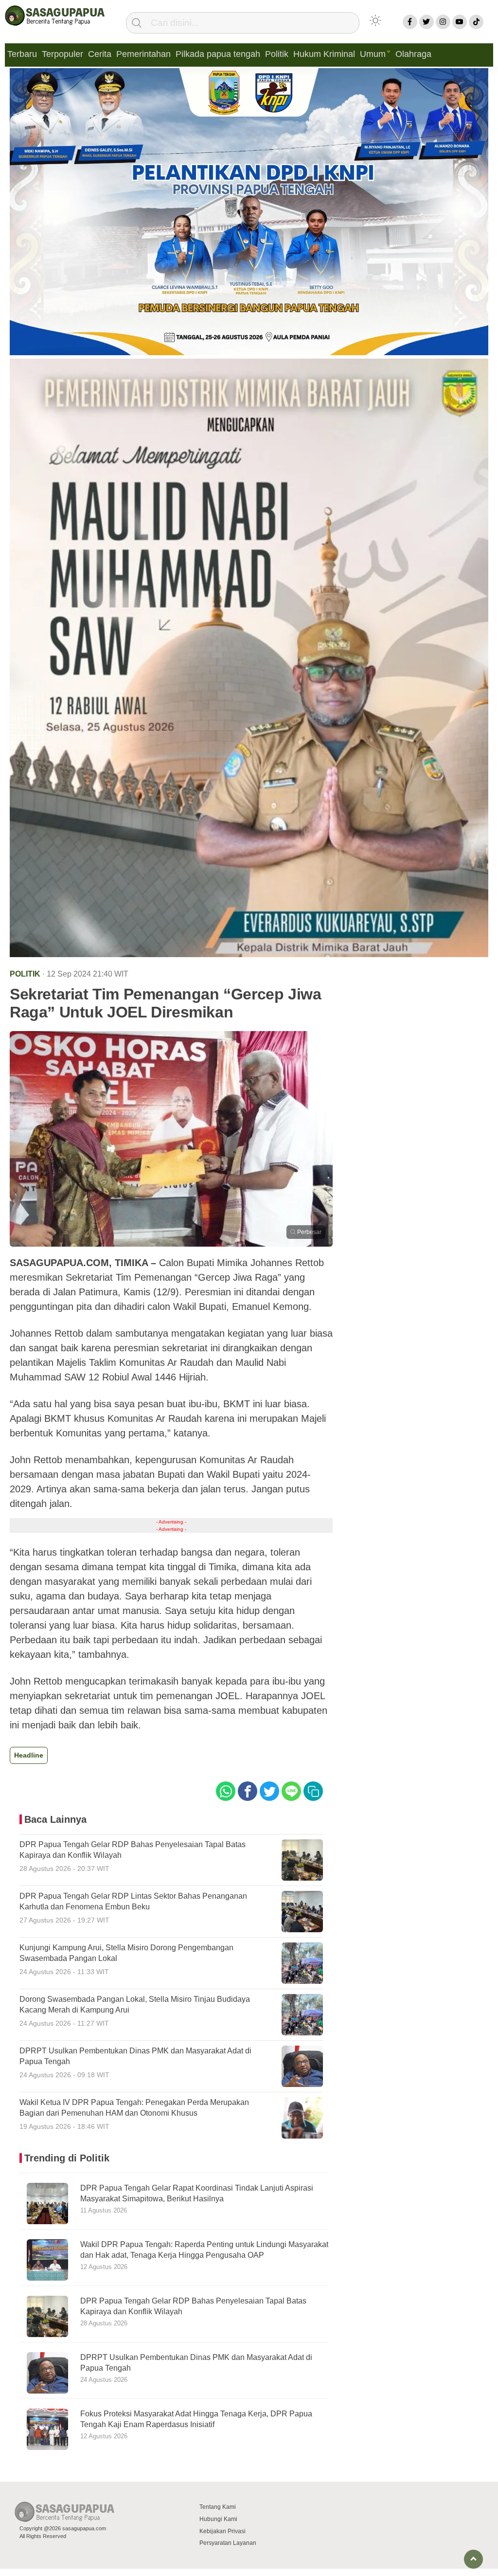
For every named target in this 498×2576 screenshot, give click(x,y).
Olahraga (413, 54)
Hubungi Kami (218, 2519)
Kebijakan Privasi (222, 2531)
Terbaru (22, 54)
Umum (373, 54)
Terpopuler (62, 54)
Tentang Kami (218, 2507)
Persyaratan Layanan (228, 2543)
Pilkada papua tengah (218, 54)
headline (29, 1755)
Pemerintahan (143, 54)
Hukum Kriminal (324, 54)
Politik (277, 54)
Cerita (100, 54)
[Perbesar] (171, 1244)
